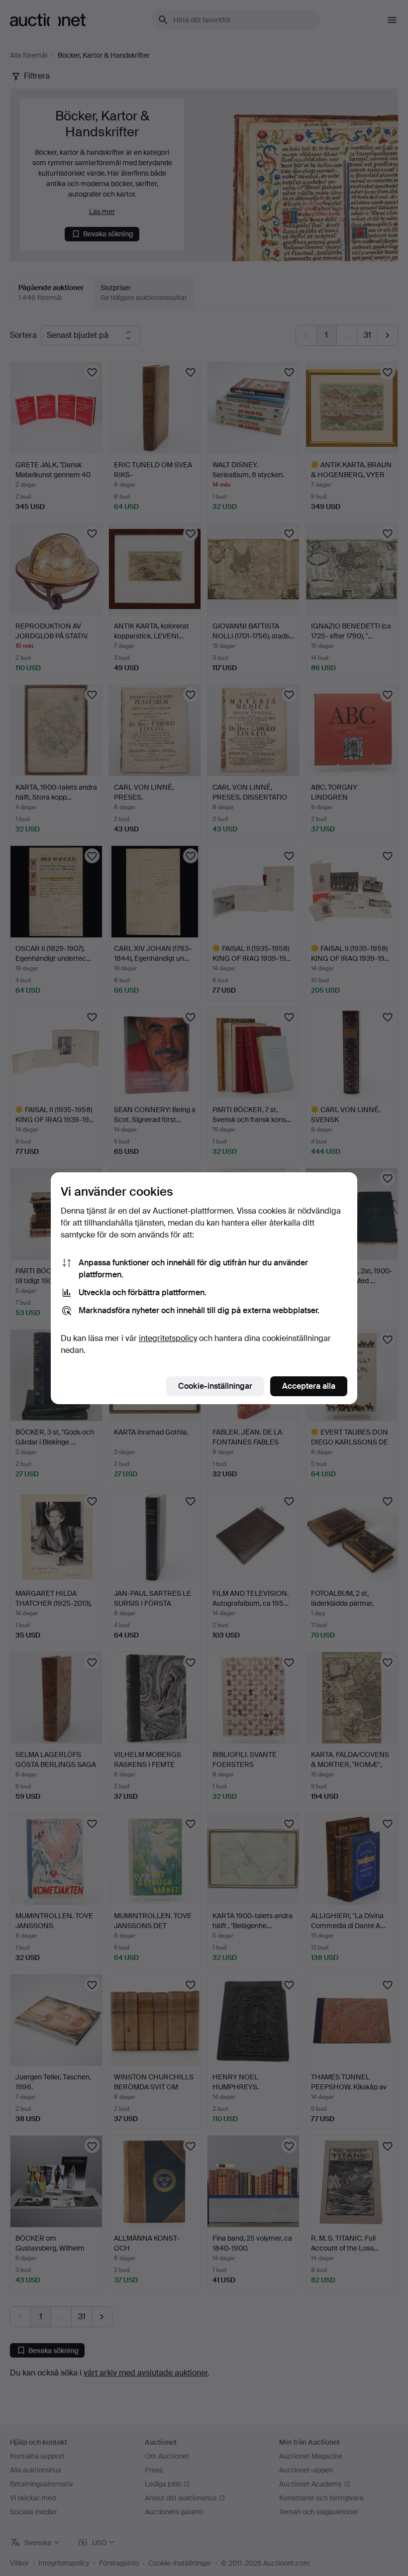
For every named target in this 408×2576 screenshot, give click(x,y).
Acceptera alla (309, 1386)
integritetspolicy (168, 1338)
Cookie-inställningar (215, 1386)
